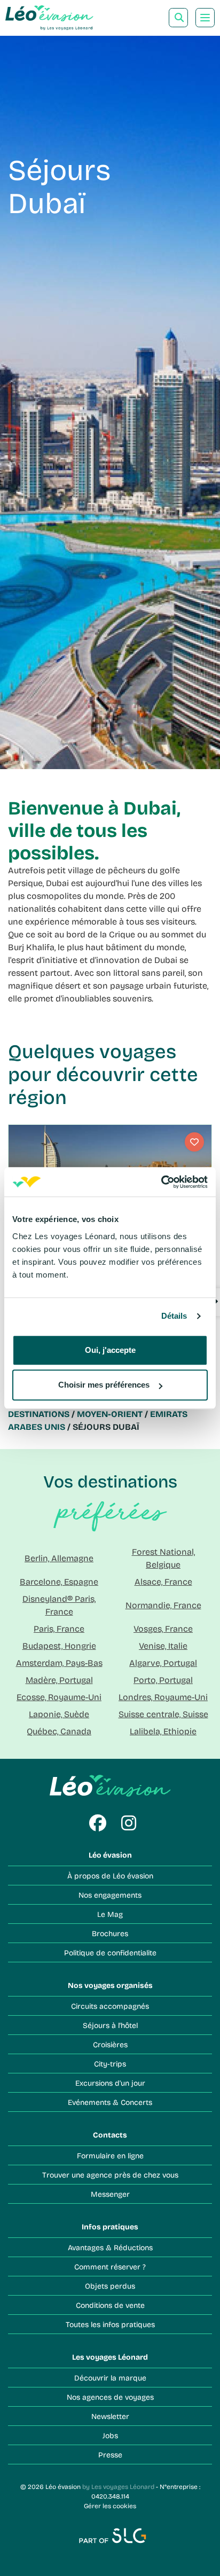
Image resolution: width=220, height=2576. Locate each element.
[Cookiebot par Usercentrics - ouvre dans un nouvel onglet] (161, 1182)
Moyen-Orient (110, 1414)
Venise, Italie (163, 1645)
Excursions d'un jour (110, 2083)
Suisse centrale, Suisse (163, 1714)
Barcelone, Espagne (59, 1581)
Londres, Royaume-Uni (163, 1697)
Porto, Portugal (163, 1680)
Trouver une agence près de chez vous (110, 2175)
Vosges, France (163, 1628)
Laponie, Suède (59, 1714)
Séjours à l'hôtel (110, 2025)
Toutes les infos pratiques (110, 2324)
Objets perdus (110, 2286)
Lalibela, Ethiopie (163, 1731)
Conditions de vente (110, 2305)
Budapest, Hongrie (59, 1645)
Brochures (110, 1933)
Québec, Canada (59, 1731)
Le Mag (110, 1914)
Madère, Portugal (59, 1680)
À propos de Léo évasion (110, 1876)
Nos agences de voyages (110, 2397)
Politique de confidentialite (110, 1952)
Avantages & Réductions (110, 2247)
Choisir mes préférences (104, 1385)
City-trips (110, 2064)
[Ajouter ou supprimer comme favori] (194, 1142)
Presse (110, 2454)
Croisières (110, 2044)
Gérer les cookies (110, 2505)
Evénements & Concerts (110, 2102)
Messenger (110, 2194)
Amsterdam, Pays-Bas (59, 1662)
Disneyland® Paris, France (59, 1605)
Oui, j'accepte (110, 1350)
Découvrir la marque (110, 2378)
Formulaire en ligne (110, 2155)
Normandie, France (163, 1605)
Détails (174, 1316)
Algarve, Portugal (163, 1662)
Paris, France (59, 1628)
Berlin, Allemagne (59, 1558)
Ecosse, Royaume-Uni (59, 1697)
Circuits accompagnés (110, 2006)
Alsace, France (163, 1581)
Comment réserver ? (110, 2266)
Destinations (39, 1414)
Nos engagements (110, 1895)
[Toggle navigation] (205, 18)
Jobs (110, 2435)
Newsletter (110, 2416)
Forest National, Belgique (163, 1558)
